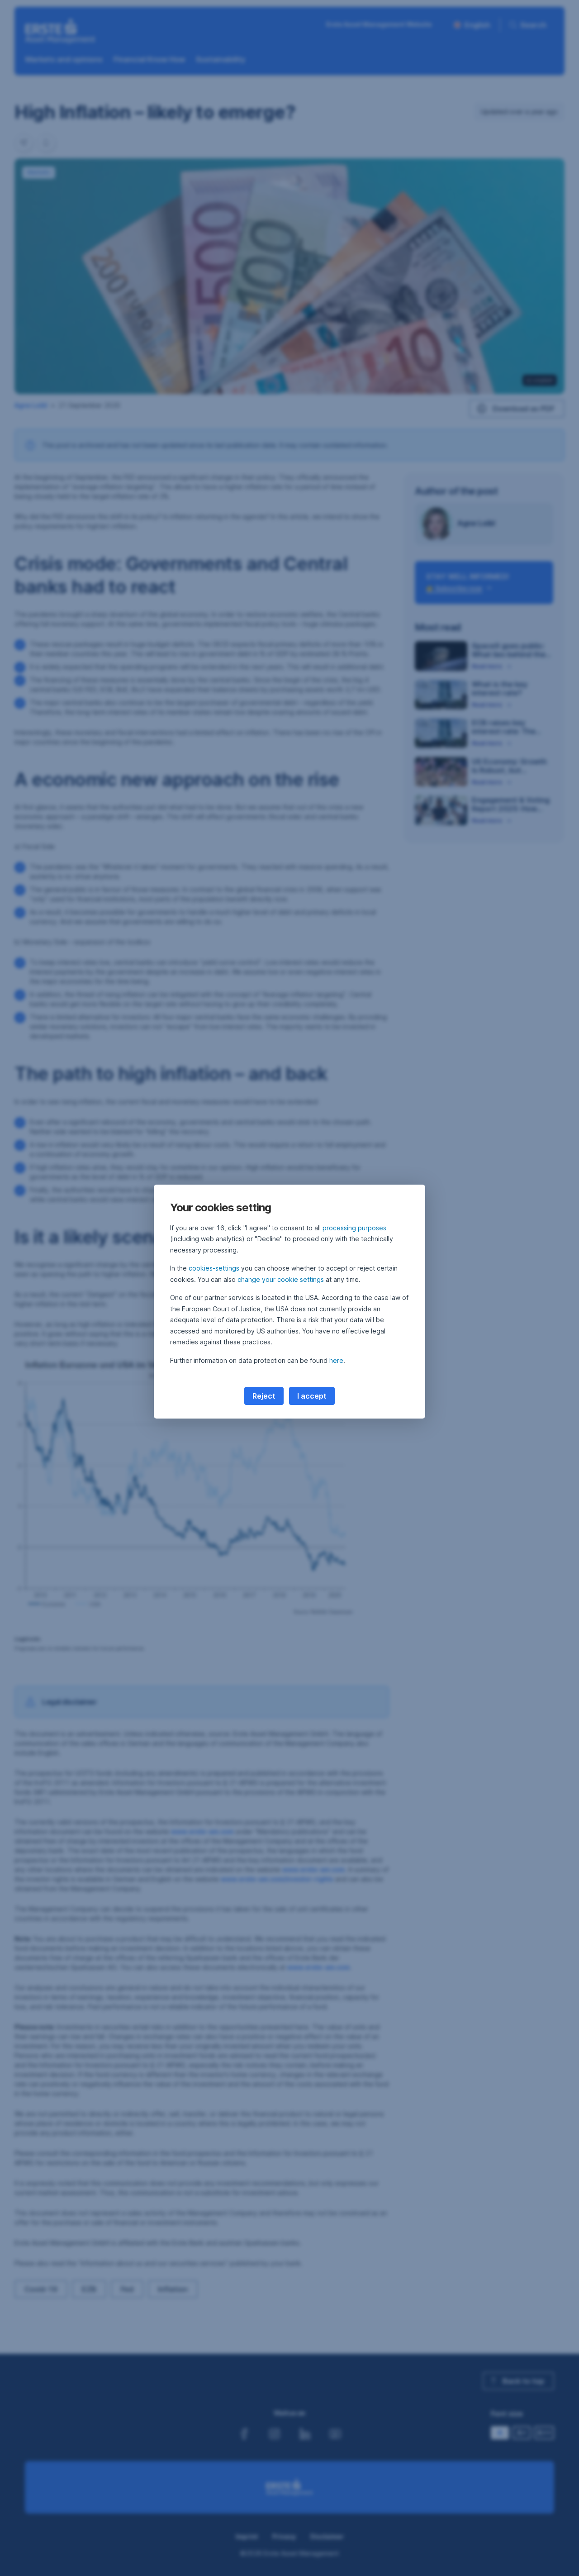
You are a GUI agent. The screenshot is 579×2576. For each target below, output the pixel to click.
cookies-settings (214, 1268)
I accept (312, 1396)
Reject (264, 1396)
